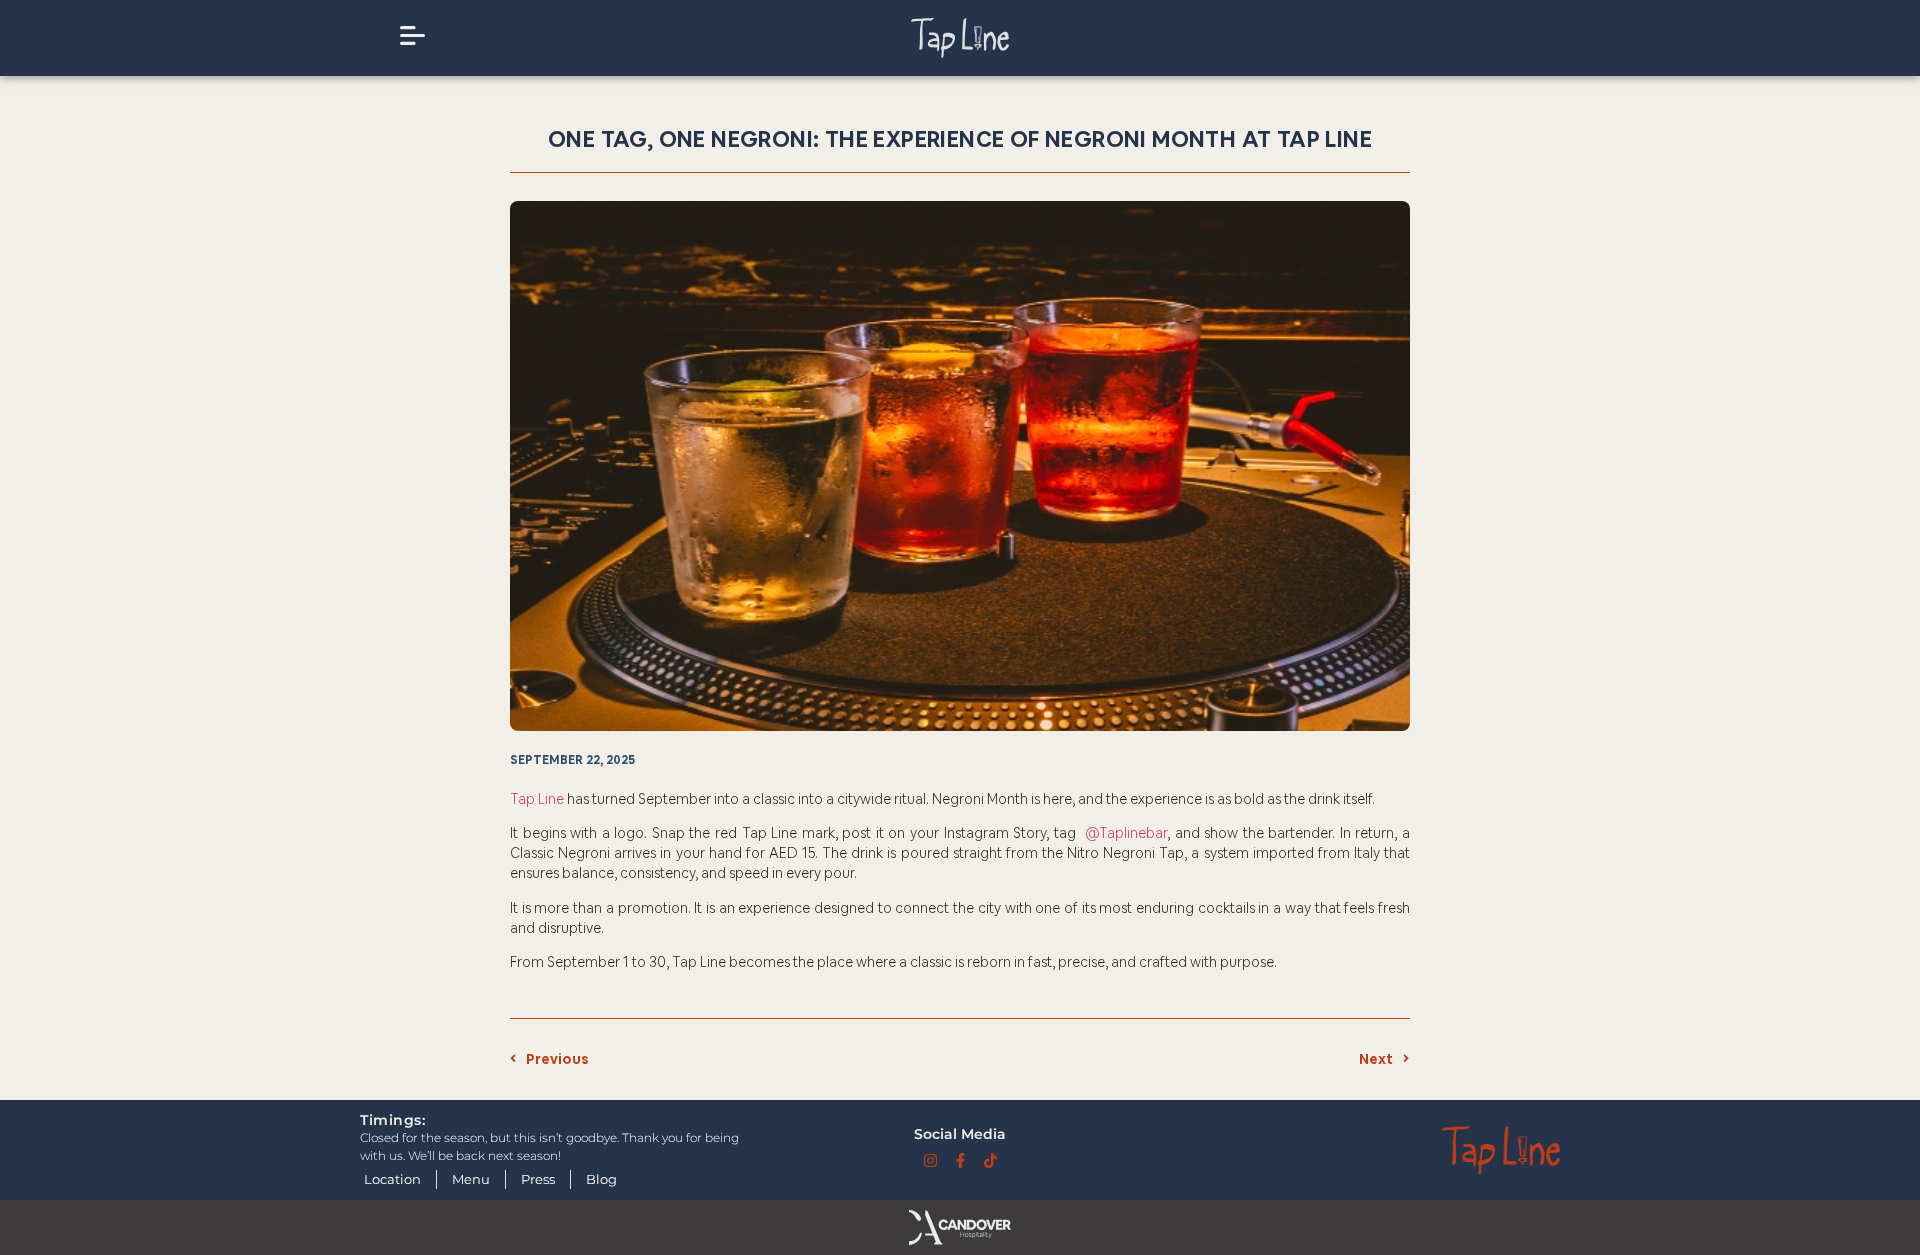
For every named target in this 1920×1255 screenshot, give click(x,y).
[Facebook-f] (960, 1160)
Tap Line (537, 799)
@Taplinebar (1126, 833)
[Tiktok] (990, 1160)
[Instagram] (930, 1160)
